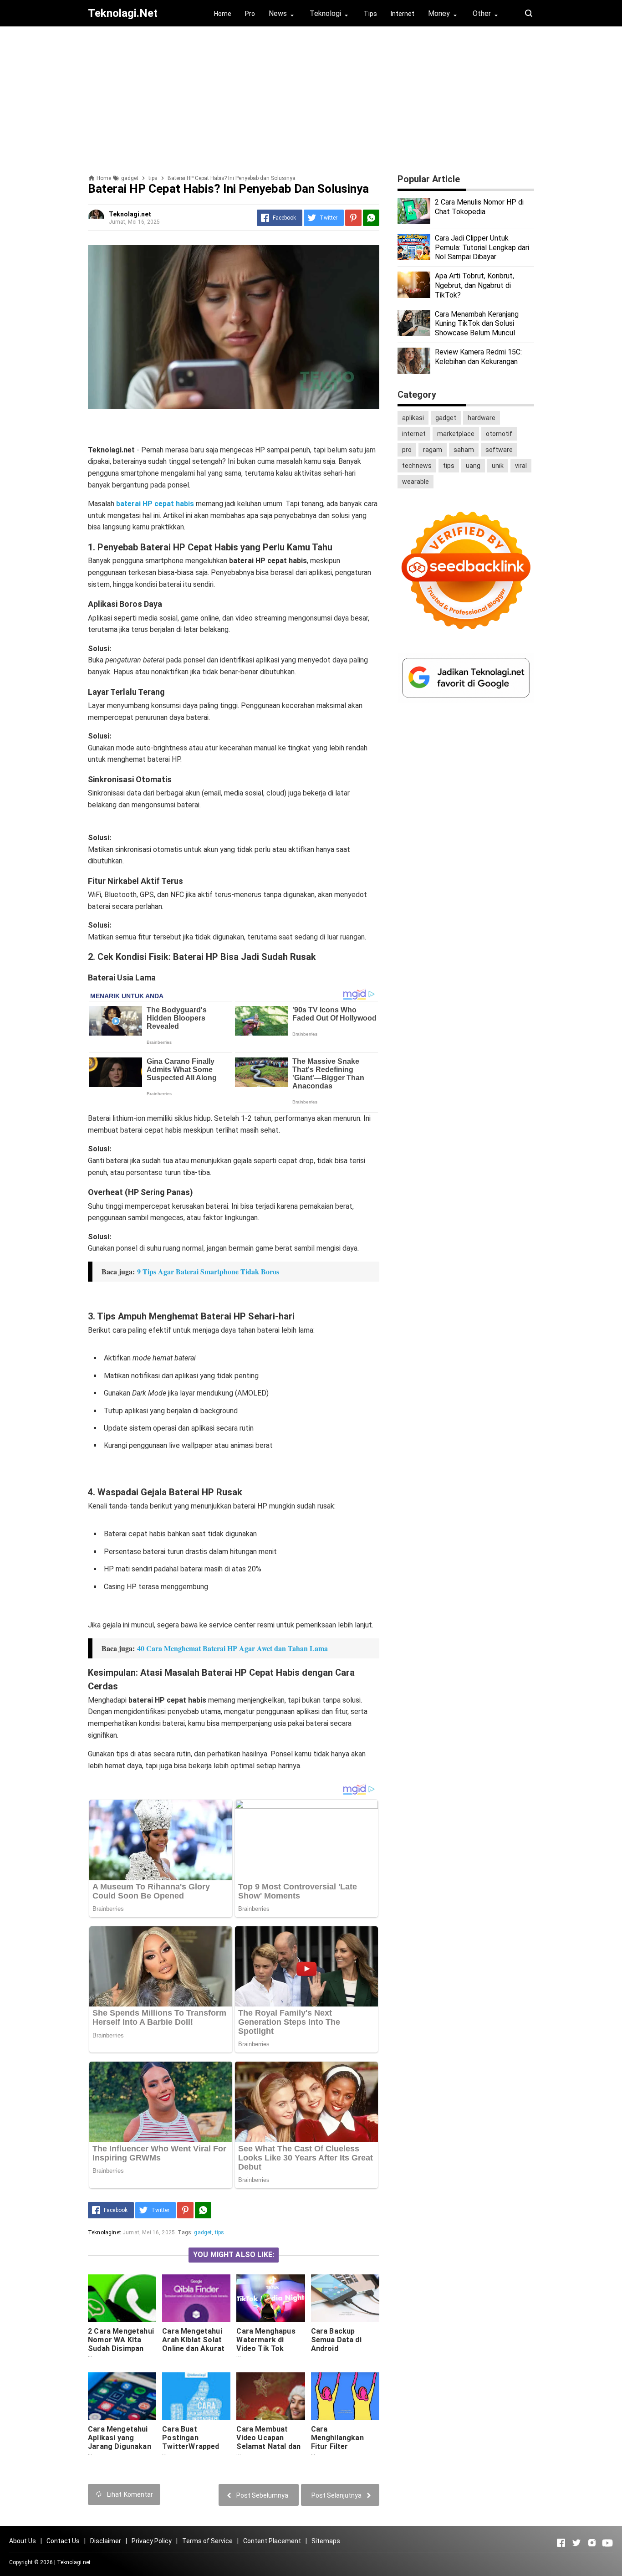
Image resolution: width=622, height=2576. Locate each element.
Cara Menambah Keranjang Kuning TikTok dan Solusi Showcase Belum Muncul (477, 324)
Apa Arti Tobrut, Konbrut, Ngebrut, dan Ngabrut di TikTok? (474, 285)
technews (417, 466)
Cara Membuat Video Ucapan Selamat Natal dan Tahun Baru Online (268, 2442)
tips (220, 2232)
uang (473, 466)
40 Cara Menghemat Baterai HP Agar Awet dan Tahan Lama (232, 1648)
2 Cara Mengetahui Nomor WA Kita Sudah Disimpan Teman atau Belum (121, 2344)
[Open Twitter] (576, 2543)
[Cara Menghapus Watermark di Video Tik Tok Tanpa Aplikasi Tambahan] (270, 2298)
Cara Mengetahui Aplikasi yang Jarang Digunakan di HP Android (120, 2442)
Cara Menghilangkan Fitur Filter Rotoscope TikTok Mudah (343, 2446)
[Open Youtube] (607, 2543)
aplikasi (413, 418)
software (499, 450)
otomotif (499, 434)
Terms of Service (207, 2541)
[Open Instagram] (592, 2543)
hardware (482, 418)
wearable (416, 482)
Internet (403, 14)
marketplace (456, 434)
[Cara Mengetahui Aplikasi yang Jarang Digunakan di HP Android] (122, 2396)
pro (407, 450)
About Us (23, 2541)
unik (498, 466)
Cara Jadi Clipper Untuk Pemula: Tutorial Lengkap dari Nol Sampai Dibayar (482, 248)
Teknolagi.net (74, 2562)
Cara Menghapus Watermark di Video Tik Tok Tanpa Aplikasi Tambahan (266, 2348)
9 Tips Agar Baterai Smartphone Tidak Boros (208, 1271)
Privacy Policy (152, 2541)
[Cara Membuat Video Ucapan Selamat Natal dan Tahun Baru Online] (270, 2396)
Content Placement (272, 2541)
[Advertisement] (311, 97)
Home (223, 14)
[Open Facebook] (561, 2543)
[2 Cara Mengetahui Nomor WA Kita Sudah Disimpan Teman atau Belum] (122, 2298)
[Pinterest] (353, 218)
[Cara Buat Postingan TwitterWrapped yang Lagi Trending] (196, 2396)
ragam (433, 450)
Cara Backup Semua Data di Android (336, 2340)
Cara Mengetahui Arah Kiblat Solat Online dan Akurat (193, 2340)
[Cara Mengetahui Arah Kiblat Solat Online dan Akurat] (196, 2298)
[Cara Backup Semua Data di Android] (345, 2298)
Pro (250, 14)
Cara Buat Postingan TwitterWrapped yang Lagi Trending (195, 2442)
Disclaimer (106, 2541)
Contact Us (63, 2541)
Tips (370, 14)
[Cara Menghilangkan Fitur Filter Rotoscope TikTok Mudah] (345, 2396)
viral (521, 466)
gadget (203, 2232)
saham (464, 450)
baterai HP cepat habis (155, 504)
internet (414, 434)
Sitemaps (326, 2541)
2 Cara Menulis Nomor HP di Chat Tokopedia (479, 207)
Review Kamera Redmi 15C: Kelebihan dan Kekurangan (478, 357)
